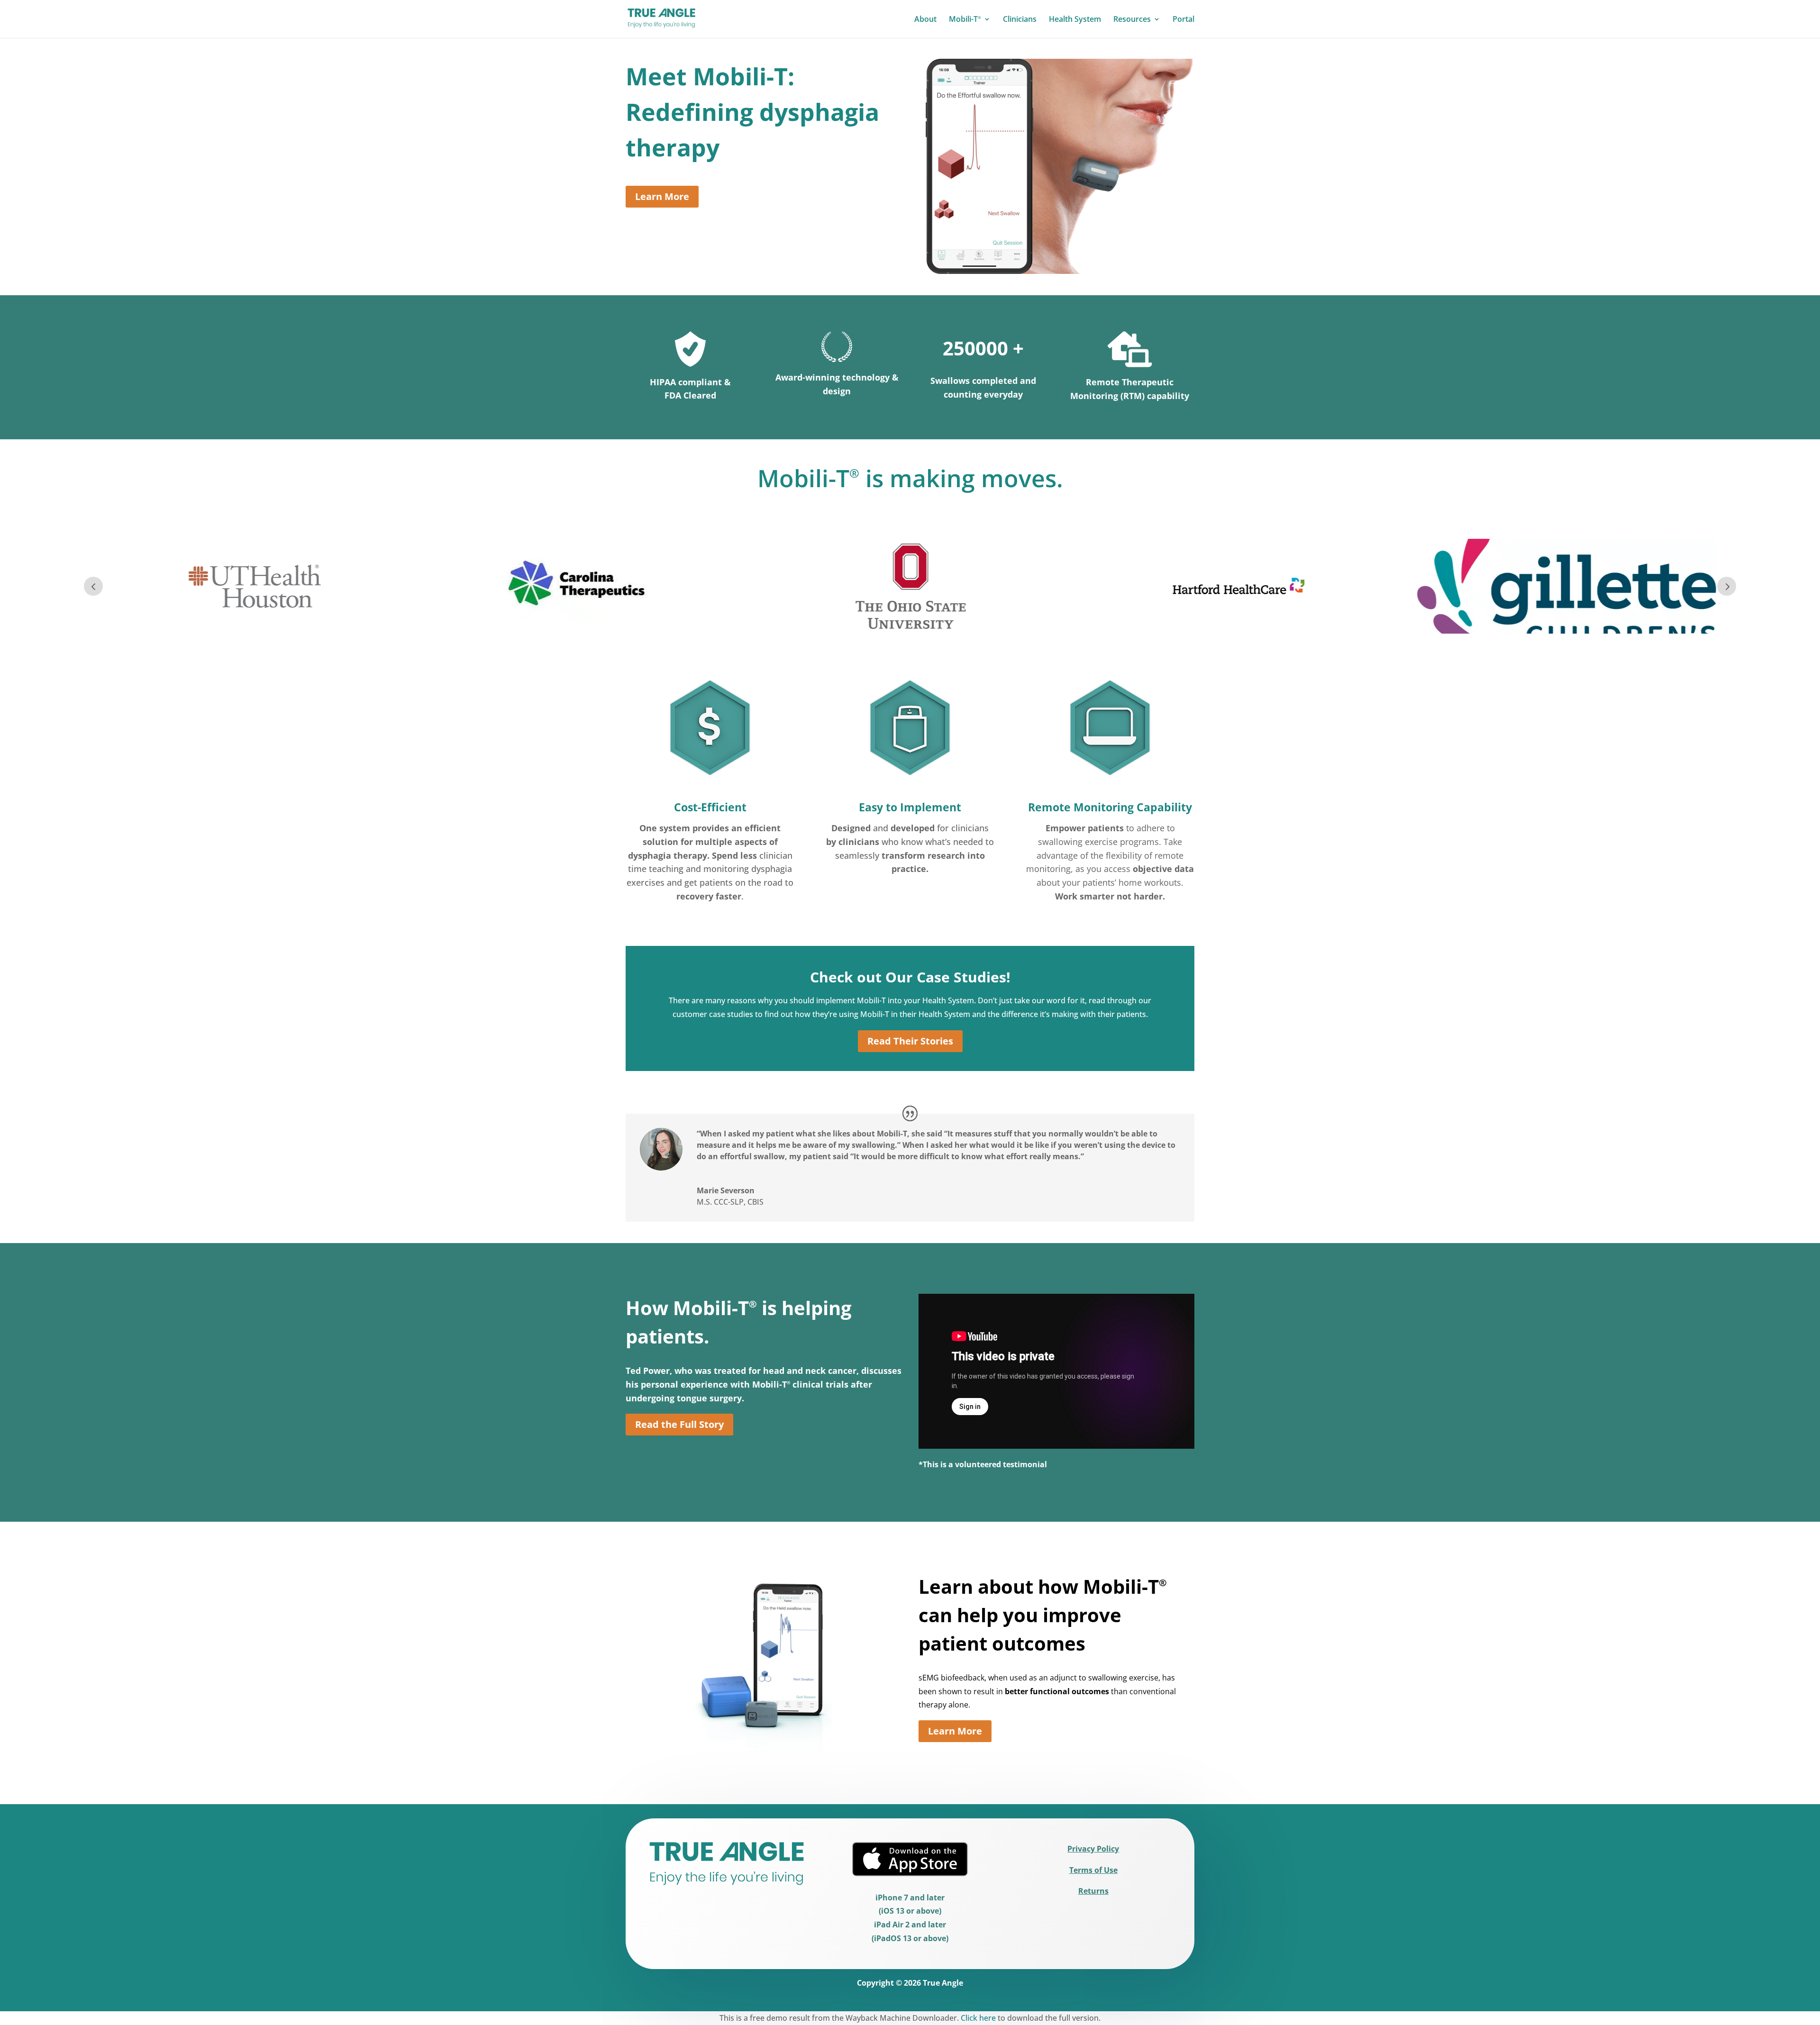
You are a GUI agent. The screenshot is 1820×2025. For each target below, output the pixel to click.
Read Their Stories (910, 1041)
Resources (1132, 20)
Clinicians (1020, 20)
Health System (1075, 20)
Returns (1093, 1891)
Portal (1183, 20)
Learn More (662, 196)
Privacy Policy (1093, 1849)
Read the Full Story (679, 1424)
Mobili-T (965, 20)
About (925, 20)
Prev (93, 586)
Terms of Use (1093, 1870)
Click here (978, 2018)
